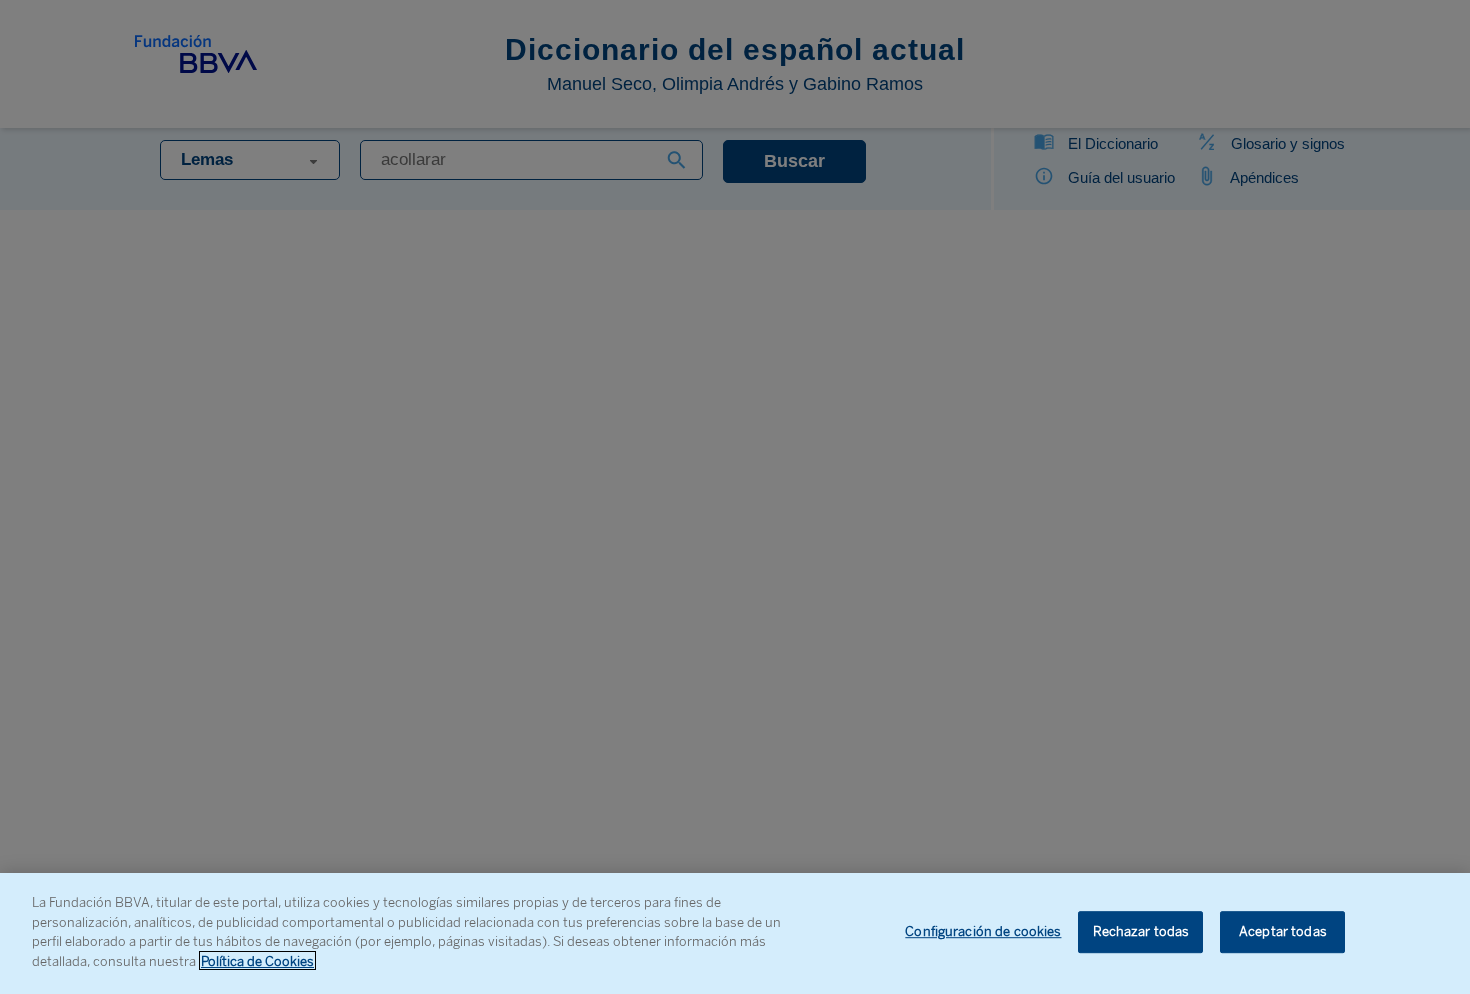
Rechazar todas (1141, 932)
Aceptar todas (1283, 932)
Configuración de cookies (983, 932)
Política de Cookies (257, 960)
